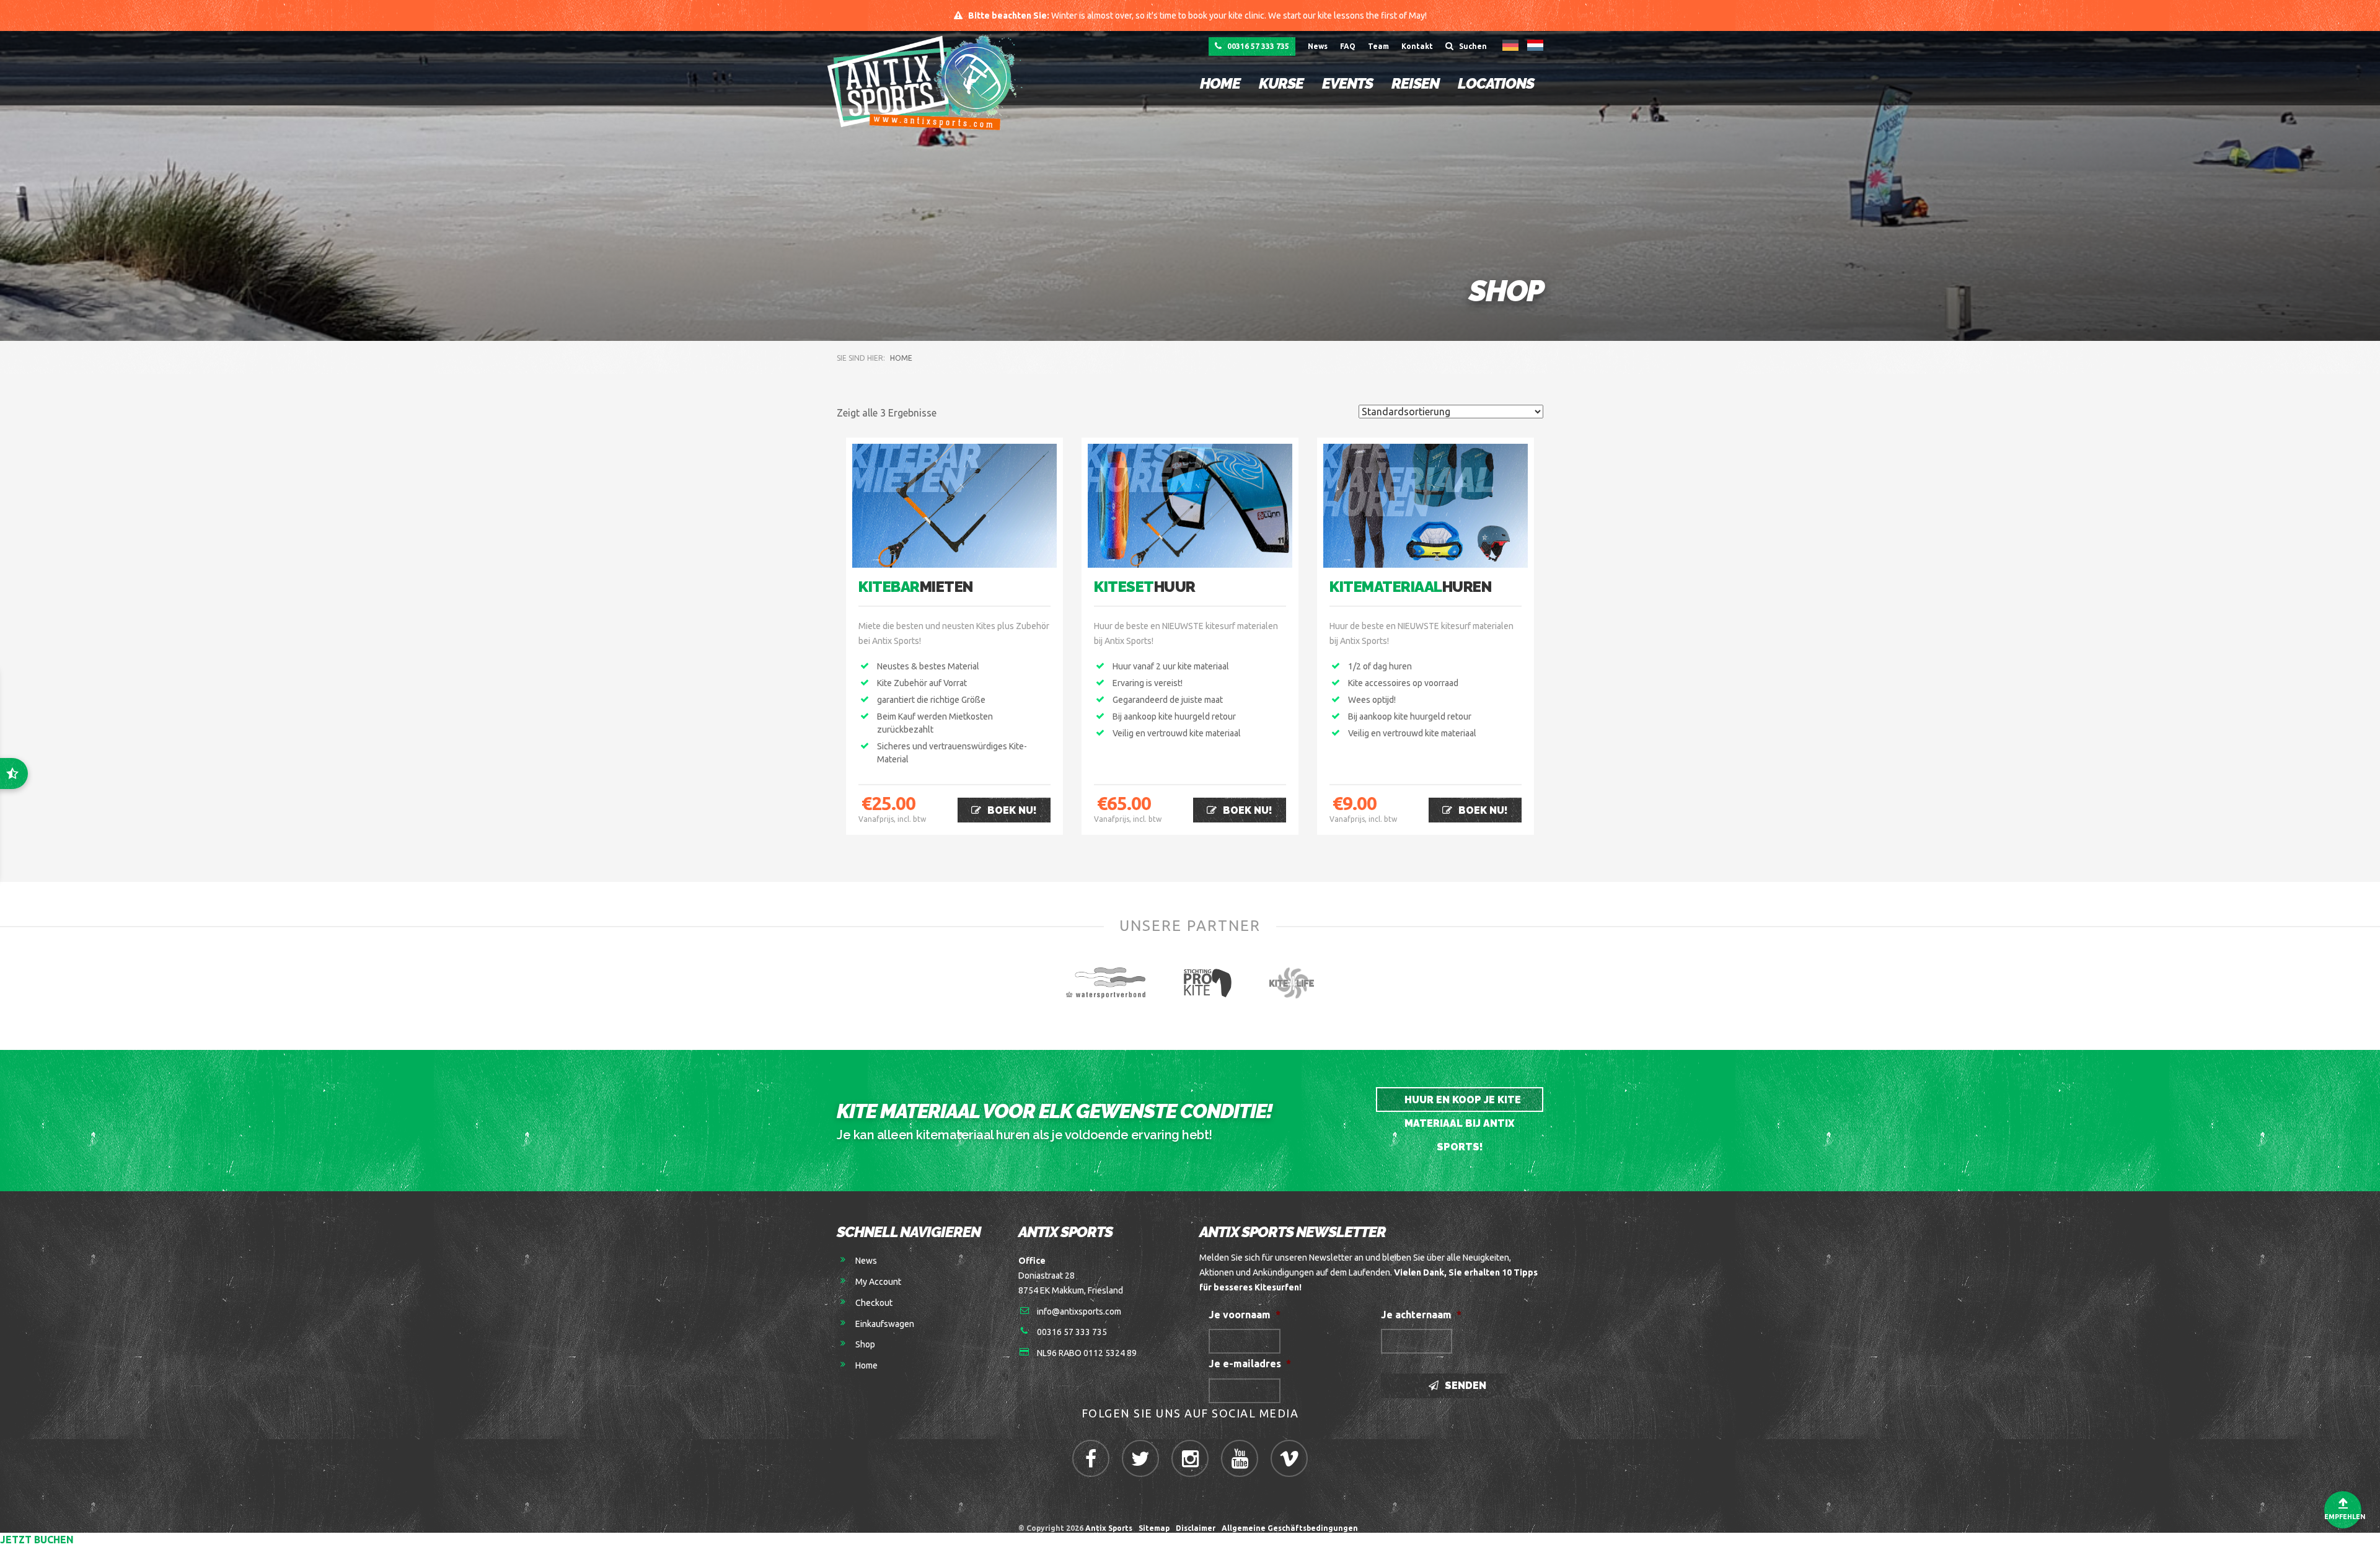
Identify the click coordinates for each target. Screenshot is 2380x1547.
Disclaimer (1196, 1528)
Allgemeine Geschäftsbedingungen (1292, 1528)
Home (1220, 83)
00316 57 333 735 (1257, 46)
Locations (1496, 83)
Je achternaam (1421, 1315)
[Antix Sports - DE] (928, 82)
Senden (1464, 1386)
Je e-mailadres (1250, 1364)
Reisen (1415, 83)
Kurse (1281, 83)
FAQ (1348, 46)
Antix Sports (1109, 1528)
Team (1378, 46)
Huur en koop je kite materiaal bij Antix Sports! (1461, 1103)
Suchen (1472, 46)
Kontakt (1417, 46)
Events (1347, 83)
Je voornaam (1245, 1315)
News (1318, 46)
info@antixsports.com (1079, 1311)
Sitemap (1154, 1528)
